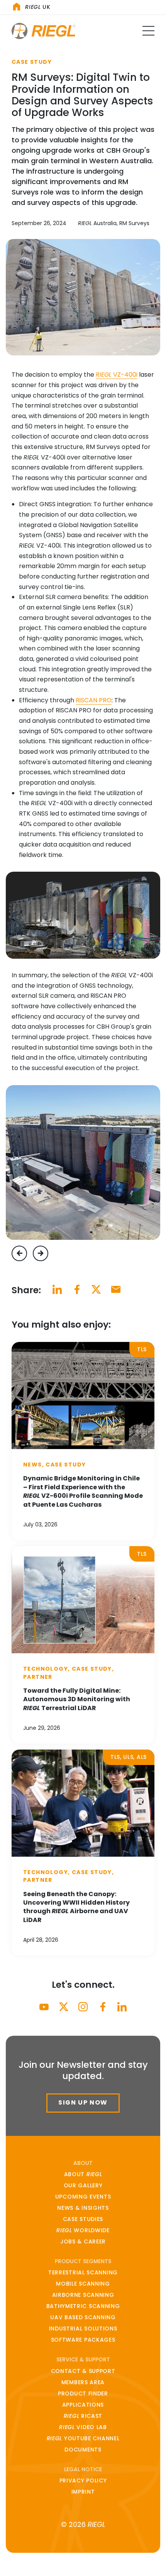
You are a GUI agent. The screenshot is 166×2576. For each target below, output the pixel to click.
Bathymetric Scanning (83, 2306)
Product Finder (83, 2393)
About (83, 2174)
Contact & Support (83, 2371)
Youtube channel (83, 2438)
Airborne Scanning (83, 2295)
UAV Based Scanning (83, 2317)
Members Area (83, 2382)
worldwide (83, 2230)
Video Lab (83, 2427)
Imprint (83, 2492)
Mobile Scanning (83, 2284)
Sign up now (83, 2102)
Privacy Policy (83, 2480)
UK (38, 7)
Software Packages (83, 2340)
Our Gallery (83, 2185)
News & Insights (83, 2208)
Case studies (83, 2219)
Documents (83, 2450)
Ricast (83, 2416)
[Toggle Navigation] (148, 31)
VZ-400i (117, 375)
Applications (83, 2405)
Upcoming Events (83, 2197)
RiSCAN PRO (94, 700)
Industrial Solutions (83, 2328)
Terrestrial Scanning (83, 2272)
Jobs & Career (83, 2241)
